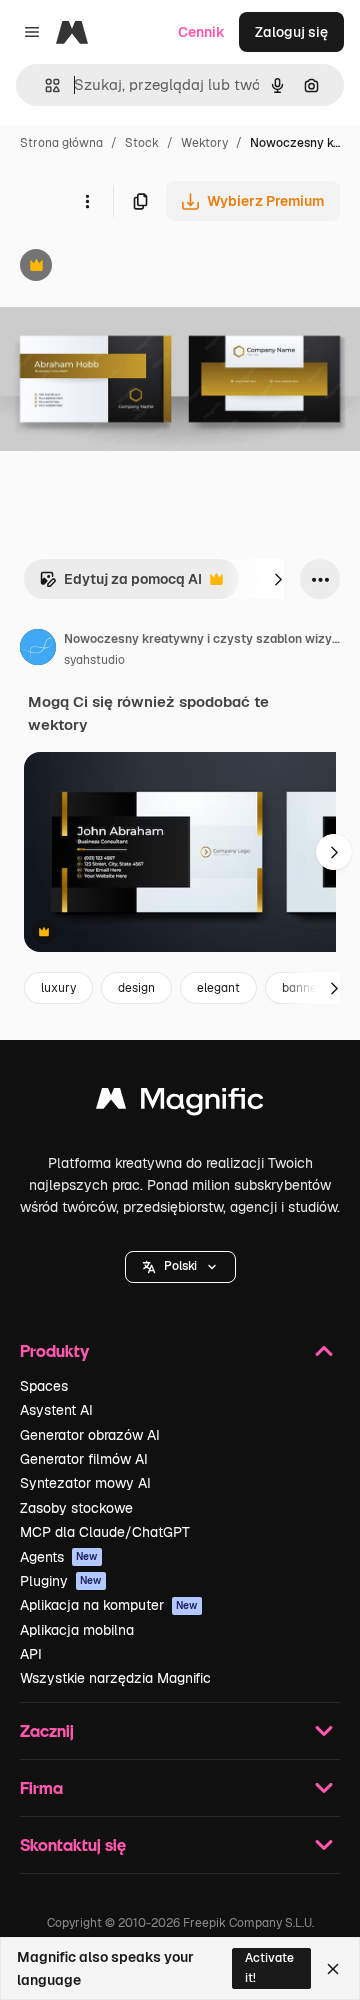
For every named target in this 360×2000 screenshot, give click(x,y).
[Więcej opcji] (87, 201)
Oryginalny (138, 267)
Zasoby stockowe (76, 1508)
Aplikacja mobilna (77, 1630)
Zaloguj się (291, 32)
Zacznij (47, 1730)
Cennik (201, 32)
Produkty (54, 1350)
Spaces (44, 1386)
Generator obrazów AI (90, 1435)
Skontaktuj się (73, 1844)
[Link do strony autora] (38, 650)
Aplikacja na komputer (109, 1605)
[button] (180, 1267)
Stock (142, 143)
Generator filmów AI (84, 1459)
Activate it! (269, 1967)
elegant (218, 988)
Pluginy (61, 1581)
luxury (58, 988)
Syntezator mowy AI (85, 1483)
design (136, 988)
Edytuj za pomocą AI (120, 584)
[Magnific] (180, 1103)
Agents (59, 1557)
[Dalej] (278, 579)
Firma (41, 1787)
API (31, 1654)
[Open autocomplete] (44, 85)
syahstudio (94, 660)
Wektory (204, 143)
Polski (180, 1266)
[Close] (333, 1969)
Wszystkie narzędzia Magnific (115, 1678)
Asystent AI (56, 1410)
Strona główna (61, 143)
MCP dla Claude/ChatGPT (105, 1532)
